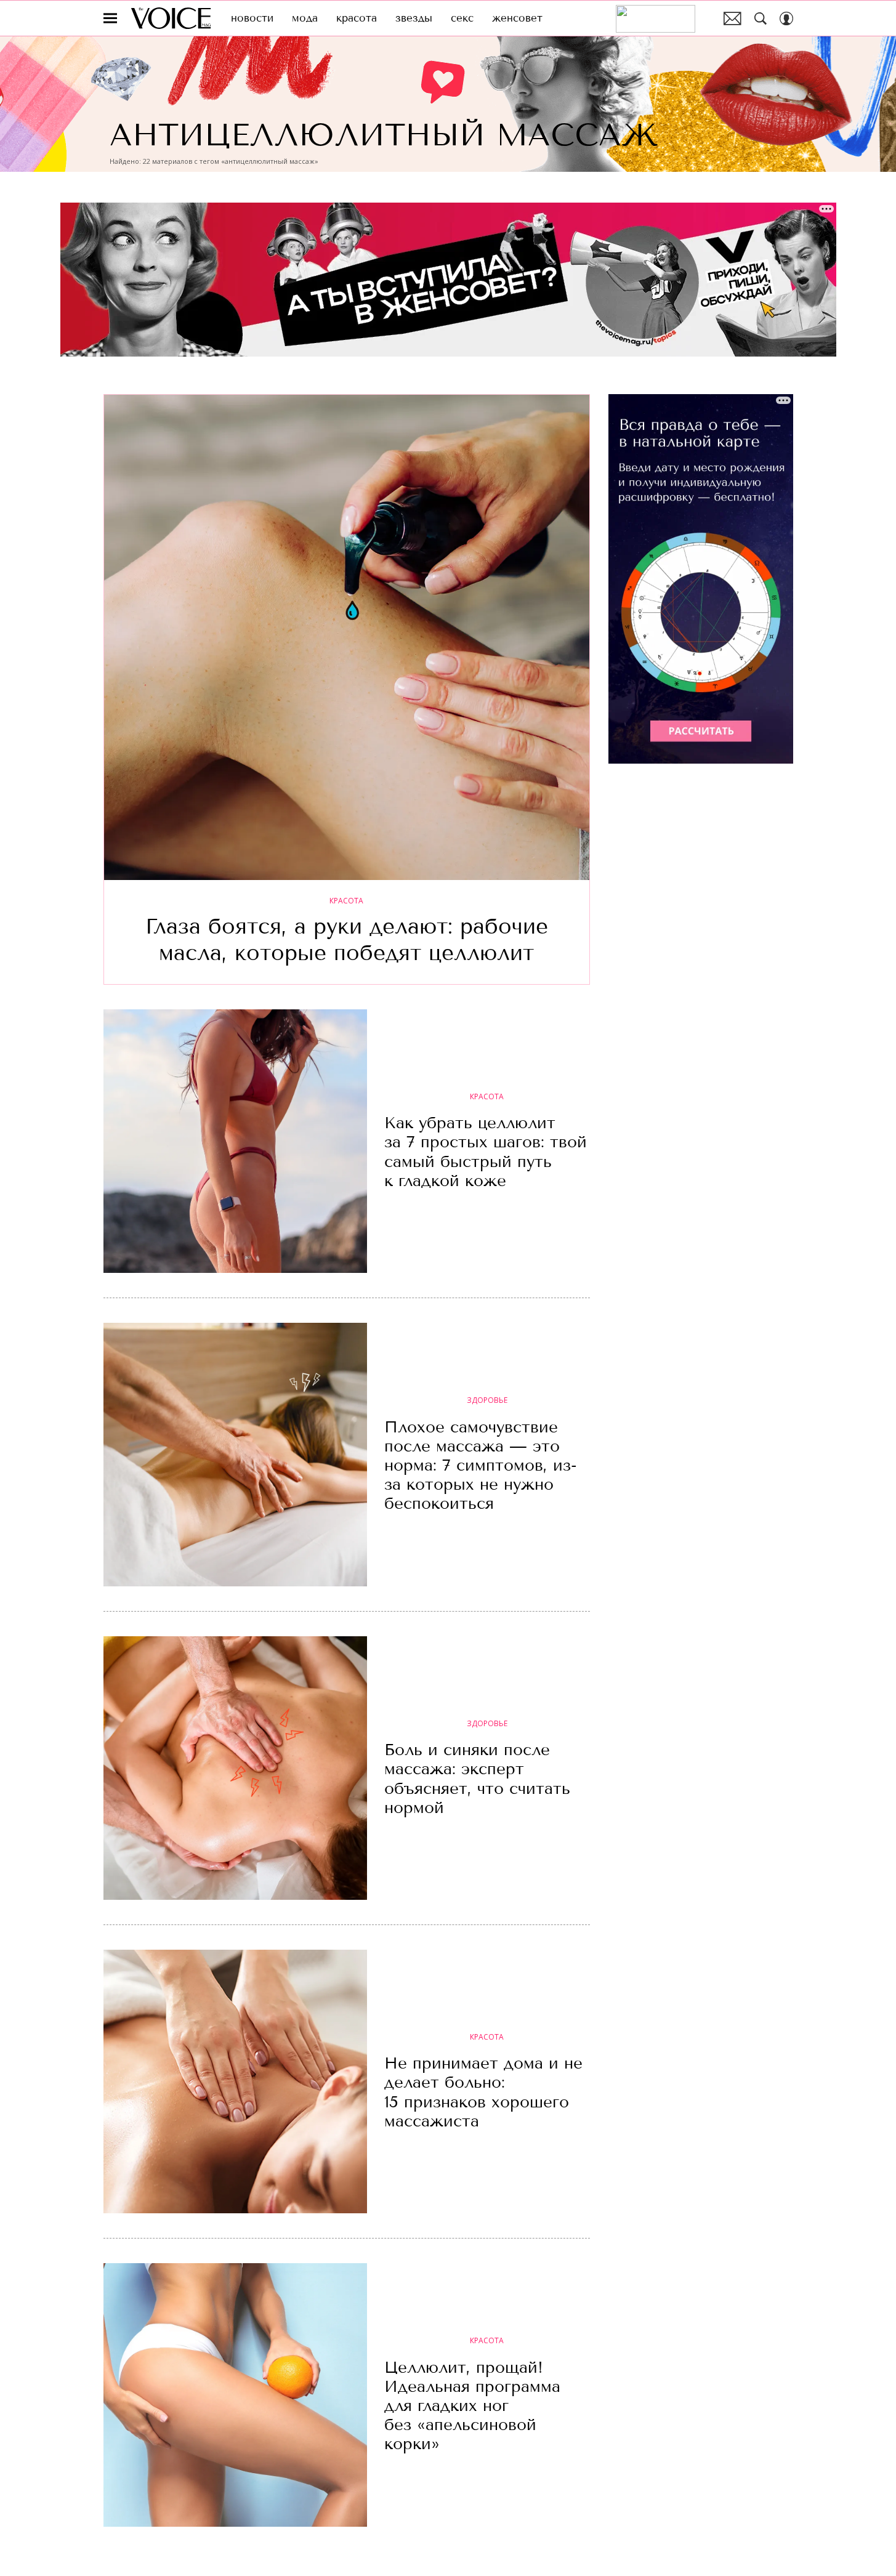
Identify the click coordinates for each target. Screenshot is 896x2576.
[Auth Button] (786, 18)
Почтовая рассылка (733, 18)
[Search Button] (761, 18)
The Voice (171, 18)
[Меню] (110, 18)
